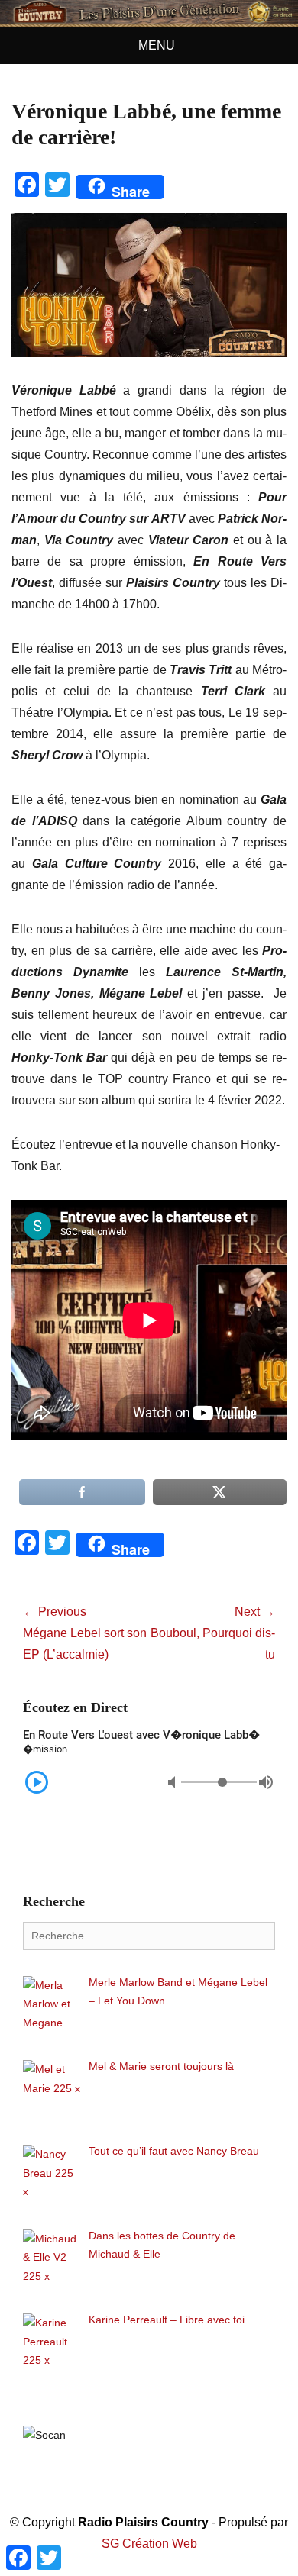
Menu (157, 45)
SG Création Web (149, 2544)
